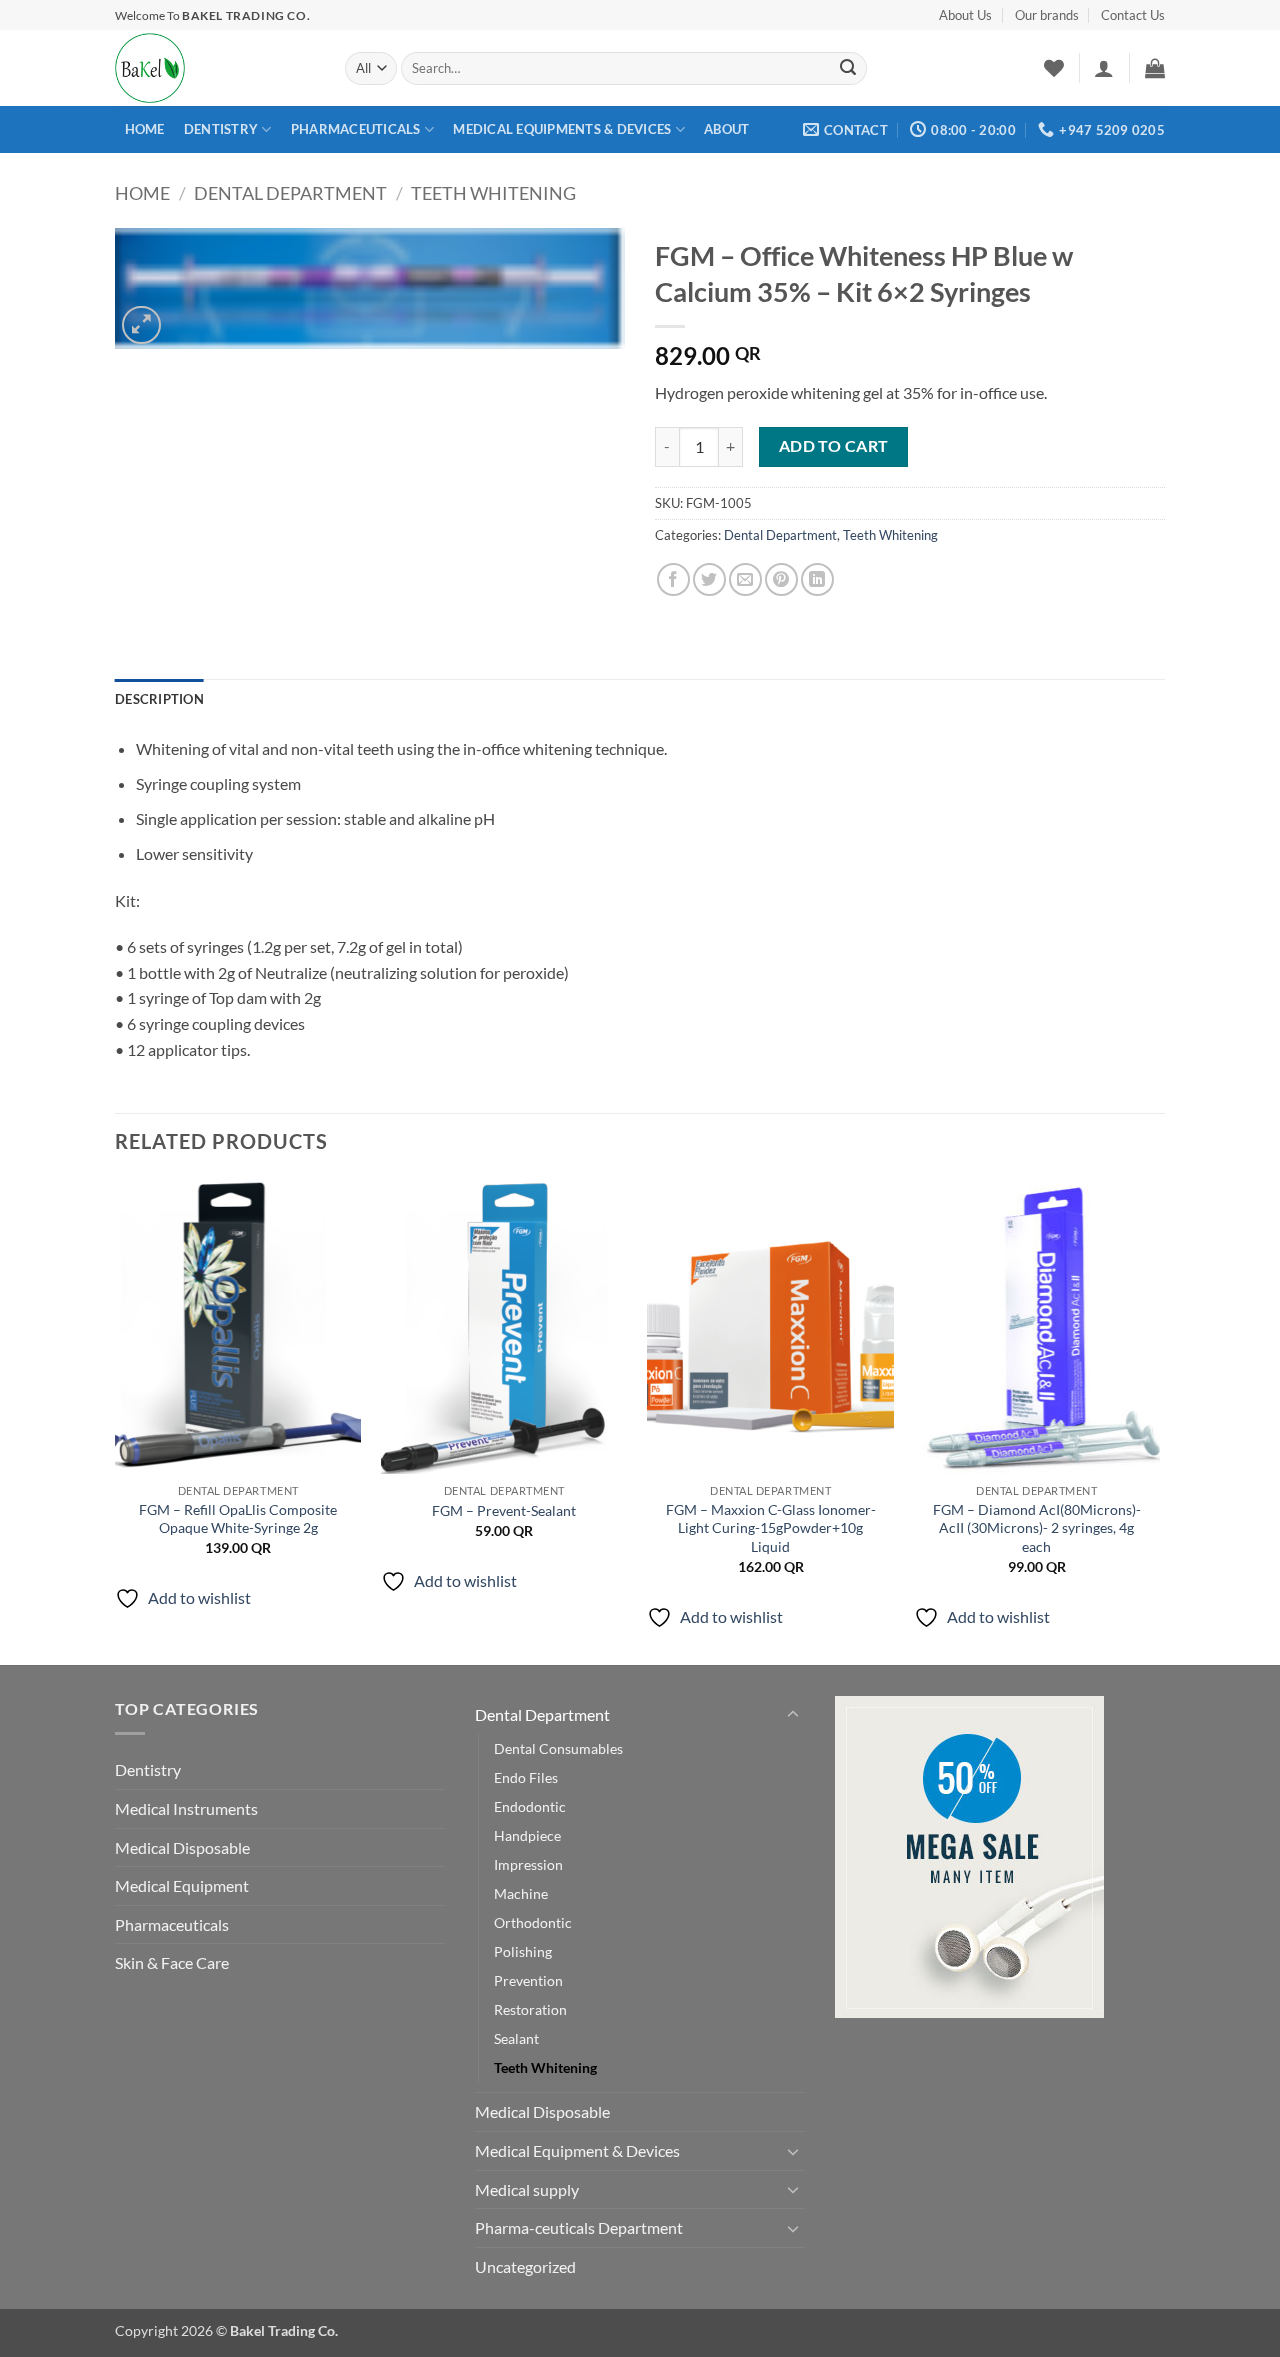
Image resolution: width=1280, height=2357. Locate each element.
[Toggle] (793, 1715)
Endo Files (526, 1777)
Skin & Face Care (172, 1962)
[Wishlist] (1054, 68)
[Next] (1159, 1419)
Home (145, 129)
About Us (965, 15)
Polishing (523, 1951)
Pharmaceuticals (356, 129)
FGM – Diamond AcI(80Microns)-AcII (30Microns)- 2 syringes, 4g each (1037, 1528)
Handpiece (527, 1835)
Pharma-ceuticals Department (579, 2227)
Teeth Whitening (493, 193)
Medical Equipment (182, 1885)
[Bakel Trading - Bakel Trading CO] (215, 68)
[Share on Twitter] (709, 579)
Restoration (530, 2009)
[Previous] (116, 1419)
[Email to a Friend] (745, 579)
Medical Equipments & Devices (562, 129)
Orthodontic (533, 1922)
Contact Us (1133, 15)
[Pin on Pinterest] (781, 579)
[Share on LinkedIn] (817, 579)
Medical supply (527, 2189)
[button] (1104, 68)
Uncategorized (525, 2266)
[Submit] (848, 69)
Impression (528, 1864)
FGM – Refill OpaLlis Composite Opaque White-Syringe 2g (238, 1519)
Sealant (516, 2038)
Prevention (528, 1980)
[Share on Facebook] (673, 579)
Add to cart (834, 446)
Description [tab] (159, 699)
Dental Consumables (558, 1748)
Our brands (1047, 15)
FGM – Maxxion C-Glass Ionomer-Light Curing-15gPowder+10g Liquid (771, 1528)
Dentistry (221, 129)
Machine (521, 1893)
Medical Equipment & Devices (577, 2150)
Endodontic (530, 1806)
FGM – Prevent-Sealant (504, 1510)
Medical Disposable (182, 1847)
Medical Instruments (186, 1808)
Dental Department (290, 193)
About (726, 129)
